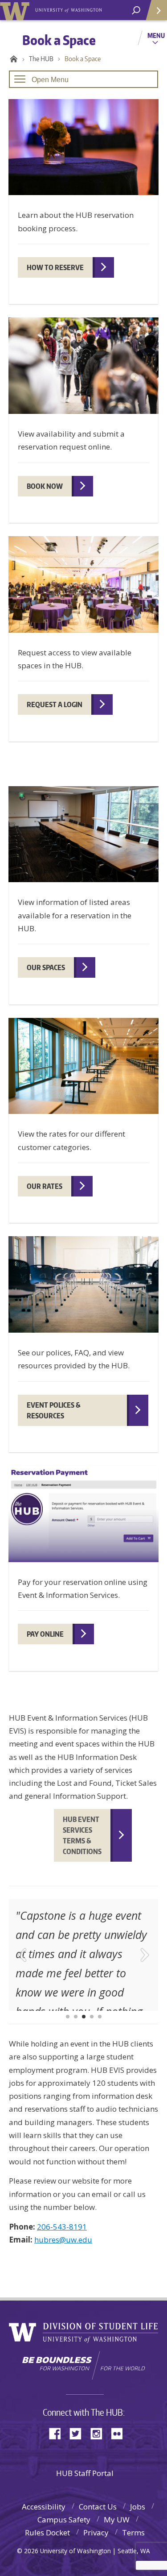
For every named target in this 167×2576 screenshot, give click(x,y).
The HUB (41, 59)
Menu (156, 35)
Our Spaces (46, 967)
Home (12, 59)
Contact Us (98, 2507)
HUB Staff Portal (85, 2473)
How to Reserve (55, 267)
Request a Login (55, 704)
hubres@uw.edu (63, 2240)
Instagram (99, 2433)
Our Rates (45, 1186)
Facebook (58, 2433)
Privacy (96, 2532)
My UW (117, 2520)
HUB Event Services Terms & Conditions (82, 1835)
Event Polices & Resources (54, 1410)
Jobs (138, 2507)
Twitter (79, 2433)
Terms (133, 2532)
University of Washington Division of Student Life (83, 2333)
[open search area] (136, 10)
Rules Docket (47, 2532)
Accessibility (44, 2507)
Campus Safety (64, 2520)
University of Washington (16, 10)
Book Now (45, 486)
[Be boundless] (83, 2365)
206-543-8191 (62, 2227)
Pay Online (45, 1634)
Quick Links (156, 10)
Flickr (120, 2433)
